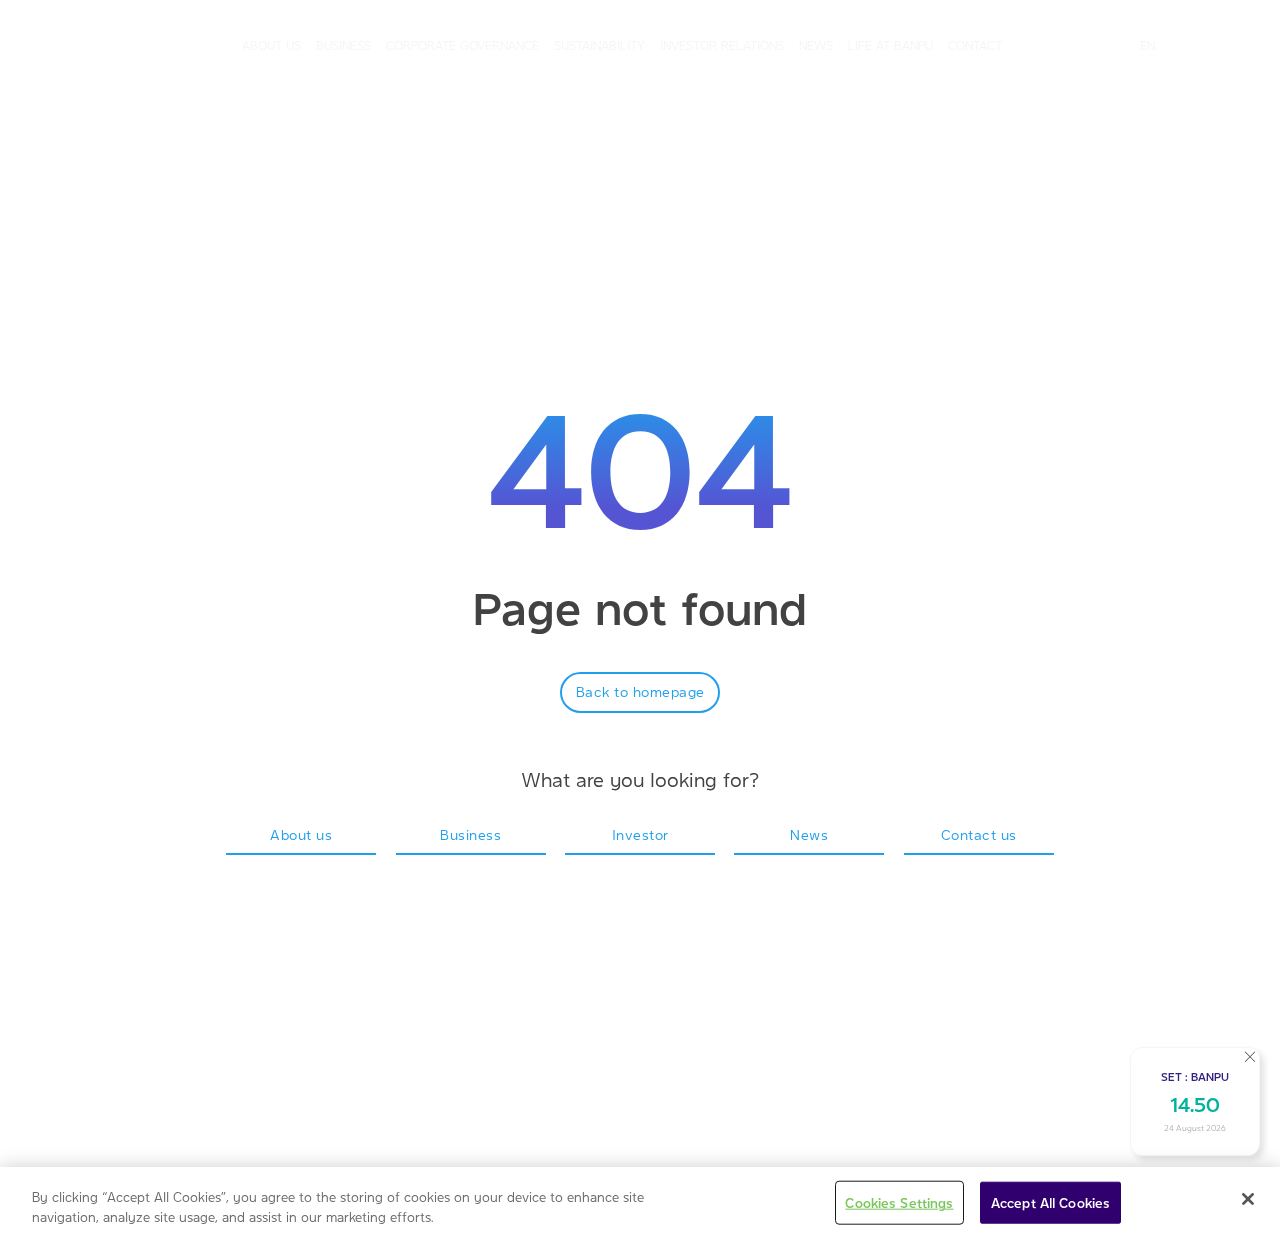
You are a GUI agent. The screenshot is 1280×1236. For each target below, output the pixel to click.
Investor (640, 834)
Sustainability (599, 45)
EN (1147, 45)
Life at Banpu (890, 45)
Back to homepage (640, 691)
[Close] (1248, 1199)
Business (343, 45)
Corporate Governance (462, 45)
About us (271, 45)
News (816, 45)
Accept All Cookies (1050, 1202)
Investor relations (722, 45)
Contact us (979, 834)
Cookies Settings (899, 1202)
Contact (975, 45)
